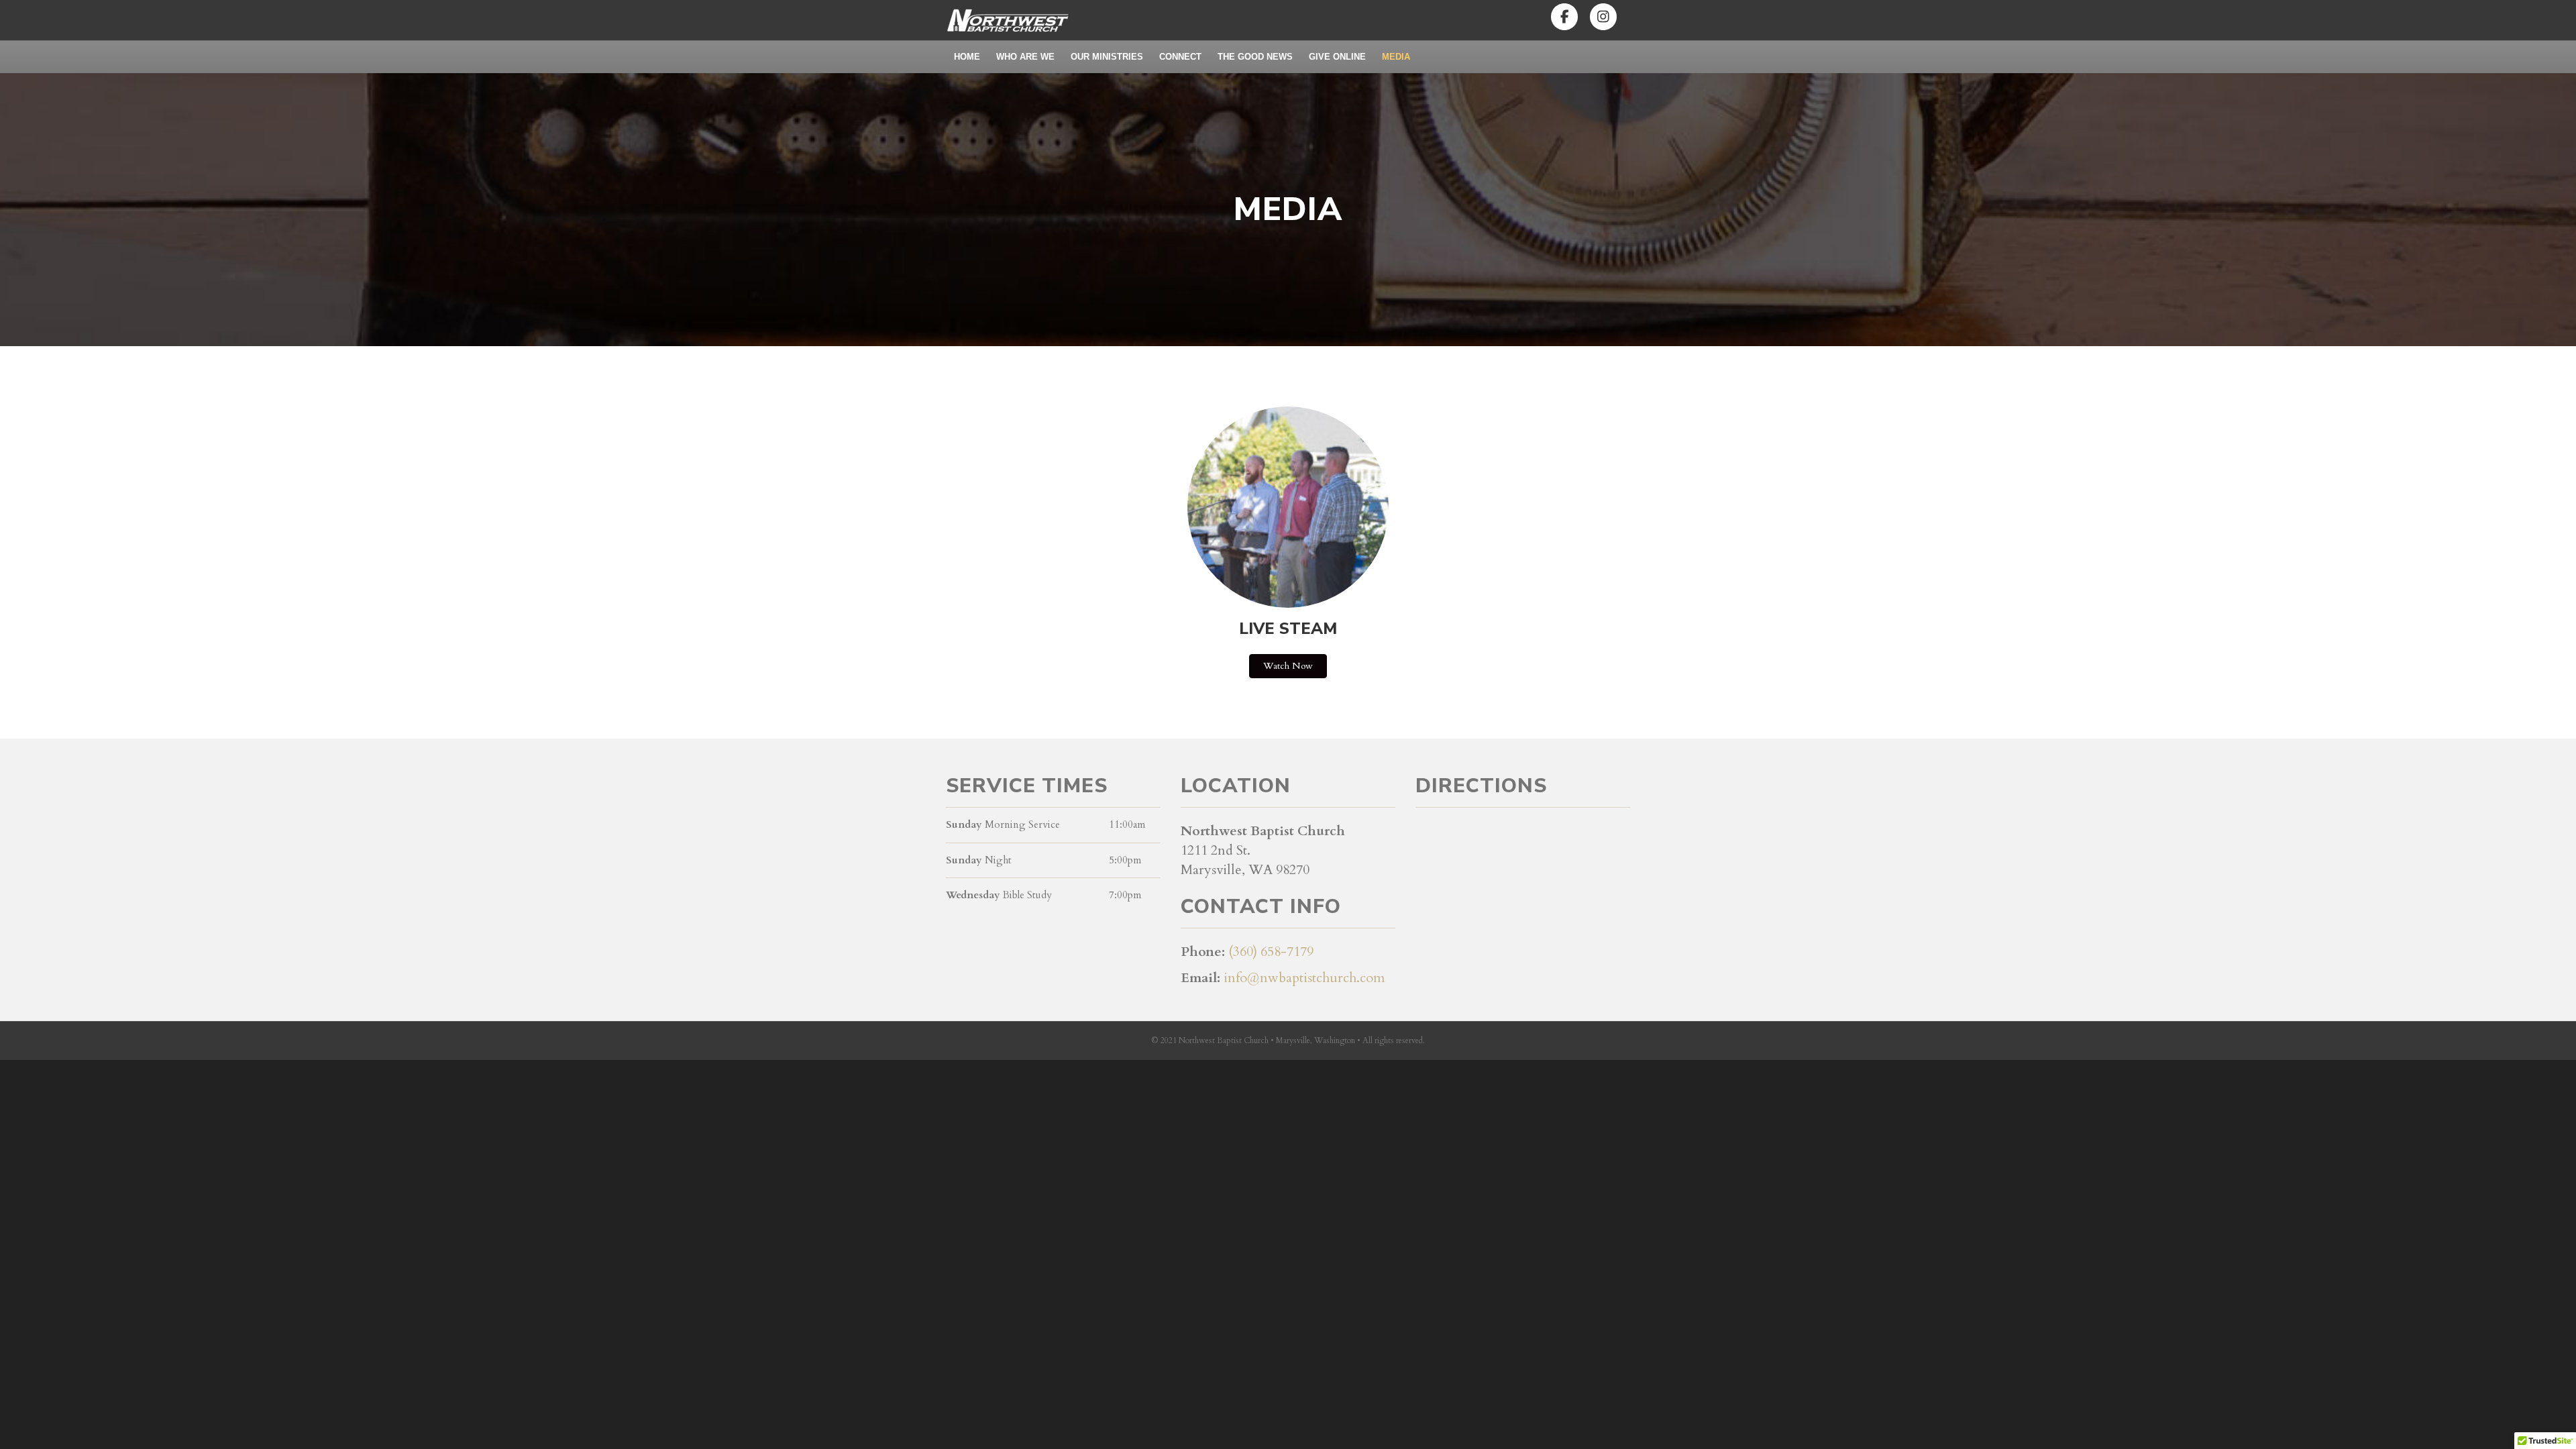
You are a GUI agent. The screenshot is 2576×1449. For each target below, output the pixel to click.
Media (1396, 57)
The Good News (1255, 57)
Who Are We (1025, 57)
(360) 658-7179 (1271, 952)
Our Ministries (1107, 57)
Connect (1180, 57)
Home (967, 57)
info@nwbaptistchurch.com (1304, 978)
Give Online (1337, 57)
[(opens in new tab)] (1288, 506)
